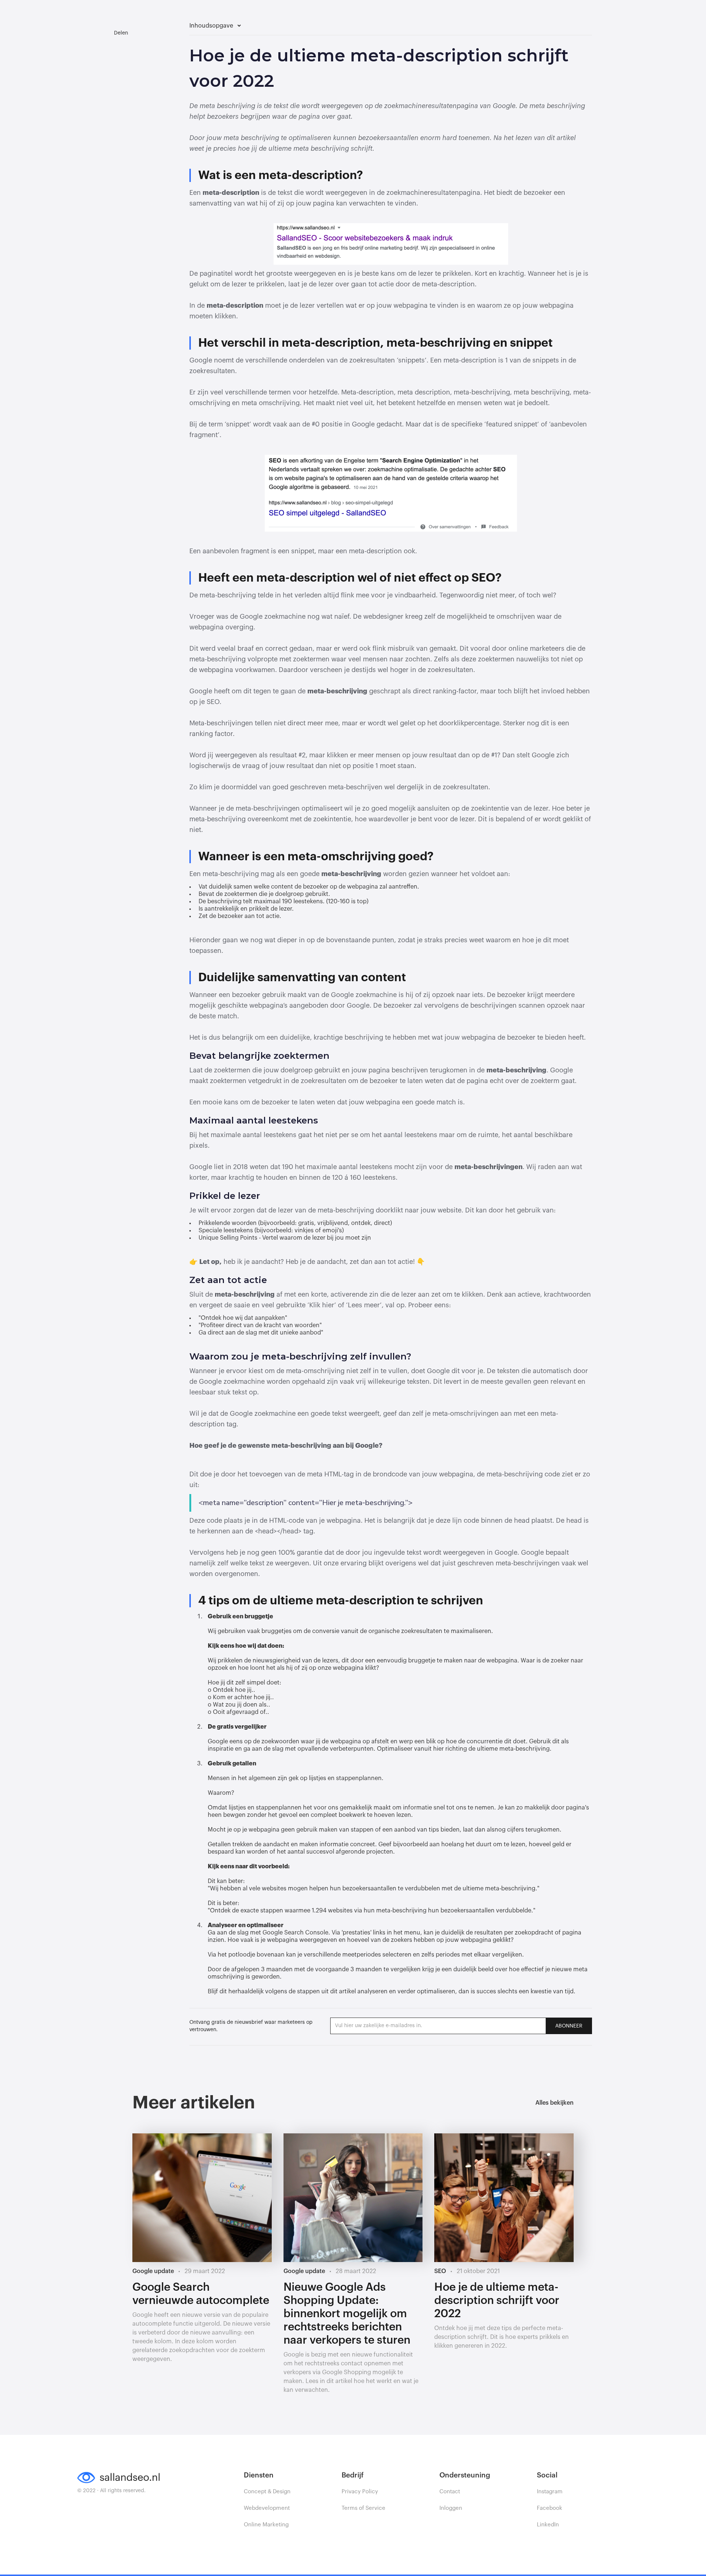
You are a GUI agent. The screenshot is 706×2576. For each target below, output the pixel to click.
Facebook (550, 2508)
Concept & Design (267, 2492)
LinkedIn (548, 2525)
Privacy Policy (360, 2492)
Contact (450, 2492)
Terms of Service (363, 2508)
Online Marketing (266, 2525)
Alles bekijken (555, 2103)
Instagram (550, 2492)
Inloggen (451, 2508)
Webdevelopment (267, 2508)
